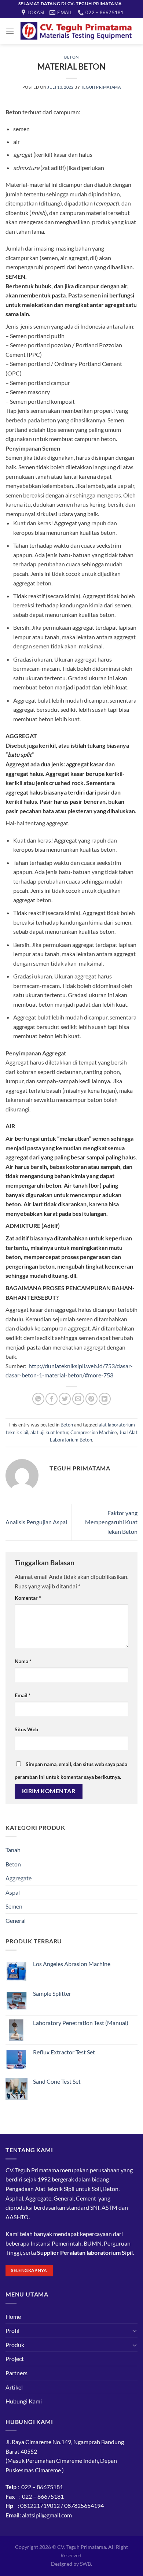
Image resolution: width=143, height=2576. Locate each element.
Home (13, 2316)
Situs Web (26, 1729)
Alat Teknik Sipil (55, 2189)
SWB (85, 2564)
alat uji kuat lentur (49, 1432)
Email (23, 1695)
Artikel (14, 2387)
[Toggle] (135, 2331)
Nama (23, 1661)
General (16, 1920)
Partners (16, 2373)
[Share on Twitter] (65, 1399)
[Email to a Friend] (78, 1399)
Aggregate (19, 1878)
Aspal (13, 1892)
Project (15, 2359)
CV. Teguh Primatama (82, 2547)
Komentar (28, 1598)
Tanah (13, 1850)
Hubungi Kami (24, 2401)
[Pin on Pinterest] (91, 1399)
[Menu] (10, 31)
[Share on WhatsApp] (38, 1399)
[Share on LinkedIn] (105, 1399)
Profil (12, 2330)
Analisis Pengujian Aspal (36, 1522)
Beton (71, 57)
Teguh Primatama (101, 87)
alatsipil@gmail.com (47, 2515)
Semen (14, 1906)
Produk (15, 2345)
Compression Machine (94, 1432)
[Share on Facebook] (52, 1399)
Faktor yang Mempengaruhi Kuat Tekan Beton (111, 1522)
